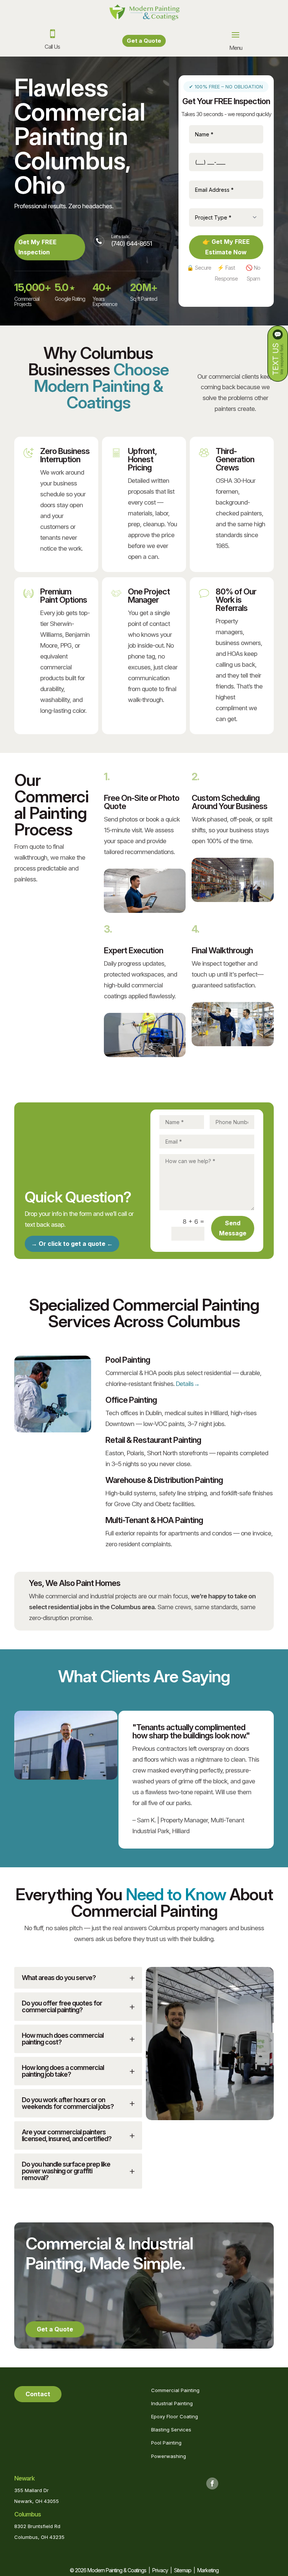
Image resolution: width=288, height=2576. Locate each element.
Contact (38, 2394)
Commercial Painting (175, 2390)
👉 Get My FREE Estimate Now (226, 247)
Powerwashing (169, 2456)
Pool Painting (166, 2443)
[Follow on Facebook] (212, 2483)
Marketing (208, 2570)
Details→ (188, 1384)
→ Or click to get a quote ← (72, 1244)
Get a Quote (144, 41)
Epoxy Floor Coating (175, 2416)
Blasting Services (171, 2430)
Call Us (52, 47)
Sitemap (183, 2570)
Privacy (160, 2570)
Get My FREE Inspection (37, 247)
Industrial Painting (172, 2403)
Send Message (233, 1228)
